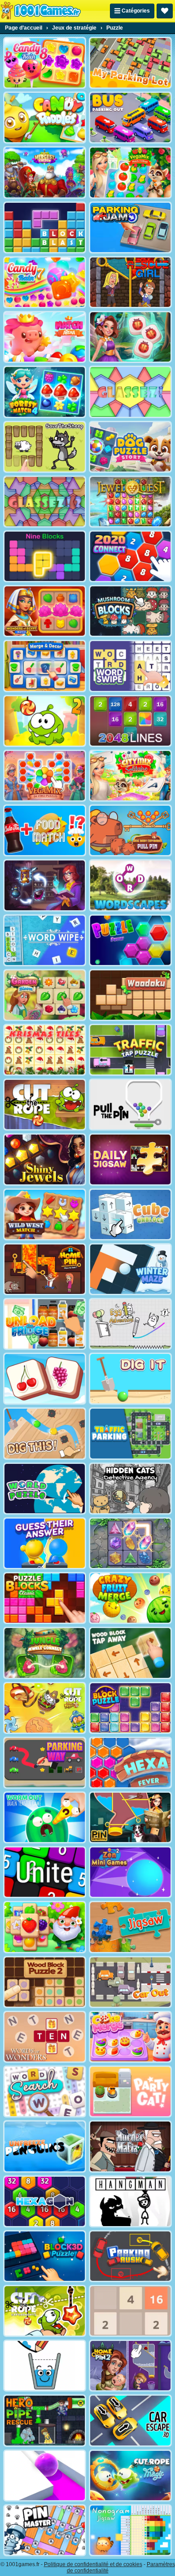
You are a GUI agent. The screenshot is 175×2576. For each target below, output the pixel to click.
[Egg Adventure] (130, 1324)
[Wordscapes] (130, 885)
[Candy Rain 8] (45, 63)
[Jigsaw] (130, 1927)
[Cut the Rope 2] (45, 721)
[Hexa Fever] (130, 1763)
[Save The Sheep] (45, 447)
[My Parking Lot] (130, 63)
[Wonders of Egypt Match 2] (45, 611)
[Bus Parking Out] (130, 118)
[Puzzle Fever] (130, 940)
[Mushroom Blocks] (130, 611)
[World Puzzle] (45, 1489)
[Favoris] (165, 11)
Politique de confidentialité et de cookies (93, 2564)
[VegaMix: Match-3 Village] (130, 172)
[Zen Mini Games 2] (130, 1872)
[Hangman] (130, 2201)
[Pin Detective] (130, 1817)
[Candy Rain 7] (45, 282)
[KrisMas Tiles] (45, 1050)
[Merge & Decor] (45, 666)
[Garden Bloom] (45, 995)
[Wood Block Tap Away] (130, 1653)
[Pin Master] (45, 2530)
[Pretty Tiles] (45, 1379)
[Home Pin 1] (45, 1269)
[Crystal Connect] (130, 1543)
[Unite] (45, 1872)
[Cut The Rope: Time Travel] (45, 1708)
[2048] (130, 2311)
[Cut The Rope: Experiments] (45, 2311)
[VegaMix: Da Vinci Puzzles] (45, 776)
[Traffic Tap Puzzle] (130, 1050)
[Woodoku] (130, 995)
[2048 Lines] (130, 721)
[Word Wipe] (45, 940)
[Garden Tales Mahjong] (45, 1927)
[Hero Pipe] (45, 2420)
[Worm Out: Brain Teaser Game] (45, 1817)
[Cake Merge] (130, 2037)
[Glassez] (130, 392)
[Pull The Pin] (130, 1105)
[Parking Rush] (130, 2256)
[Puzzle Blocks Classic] (45, 1598)
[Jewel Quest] (130, 502)
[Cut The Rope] (45, 1105)
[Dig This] (45, 1433)
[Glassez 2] (45, 502)
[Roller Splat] (45, 2476)
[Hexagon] (45, 2201)
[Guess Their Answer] (45, 1543)
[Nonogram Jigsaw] (130, 2530)
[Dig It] (130, 1379)
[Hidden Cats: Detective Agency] (130, 1489)
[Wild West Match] (45, 1214)
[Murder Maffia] (130, 2146)
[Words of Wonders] (45, 2037)
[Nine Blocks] (45, 556)
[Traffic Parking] (130, 1433)
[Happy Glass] (45, 2366)
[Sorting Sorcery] (45, 885)
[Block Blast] (45, 227)
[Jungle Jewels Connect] (45, 1653)
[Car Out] (130, 1982)
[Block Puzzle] (130, 1708)
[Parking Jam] (130, 227)
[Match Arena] (45, 337)
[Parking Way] (45, 1763)
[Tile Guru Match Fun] (130, 337)
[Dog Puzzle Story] (130, 447)
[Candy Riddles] (45, 118)
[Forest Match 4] (45, 392)
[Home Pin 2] (130, 2366)
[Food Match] (45, 830)
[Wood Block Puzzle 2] (45, 1982)
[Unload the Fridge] (45, 1324)
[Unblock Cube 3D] (130, 1214)
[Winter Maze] (130, 1269)
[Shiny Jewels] (45, 1159)
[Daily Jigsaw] (130, 1159)
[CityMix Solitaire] (130, 776)
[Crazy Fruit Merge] (130, 1598)
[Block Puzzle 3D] (45, 2256)
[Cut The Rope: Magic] (130, 2476)
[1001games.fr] (41, 11)
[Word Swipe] (130, 666)
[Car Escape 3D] (130, 2420)
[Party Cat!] (130, 2091)
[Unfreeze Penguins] (45, 2146)
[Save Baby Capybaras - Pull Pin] (130, 830)
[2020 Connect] (130, 556)
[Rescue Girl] (130, 282)
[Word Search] (45, 2091)
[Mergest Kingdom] (45, 172)
